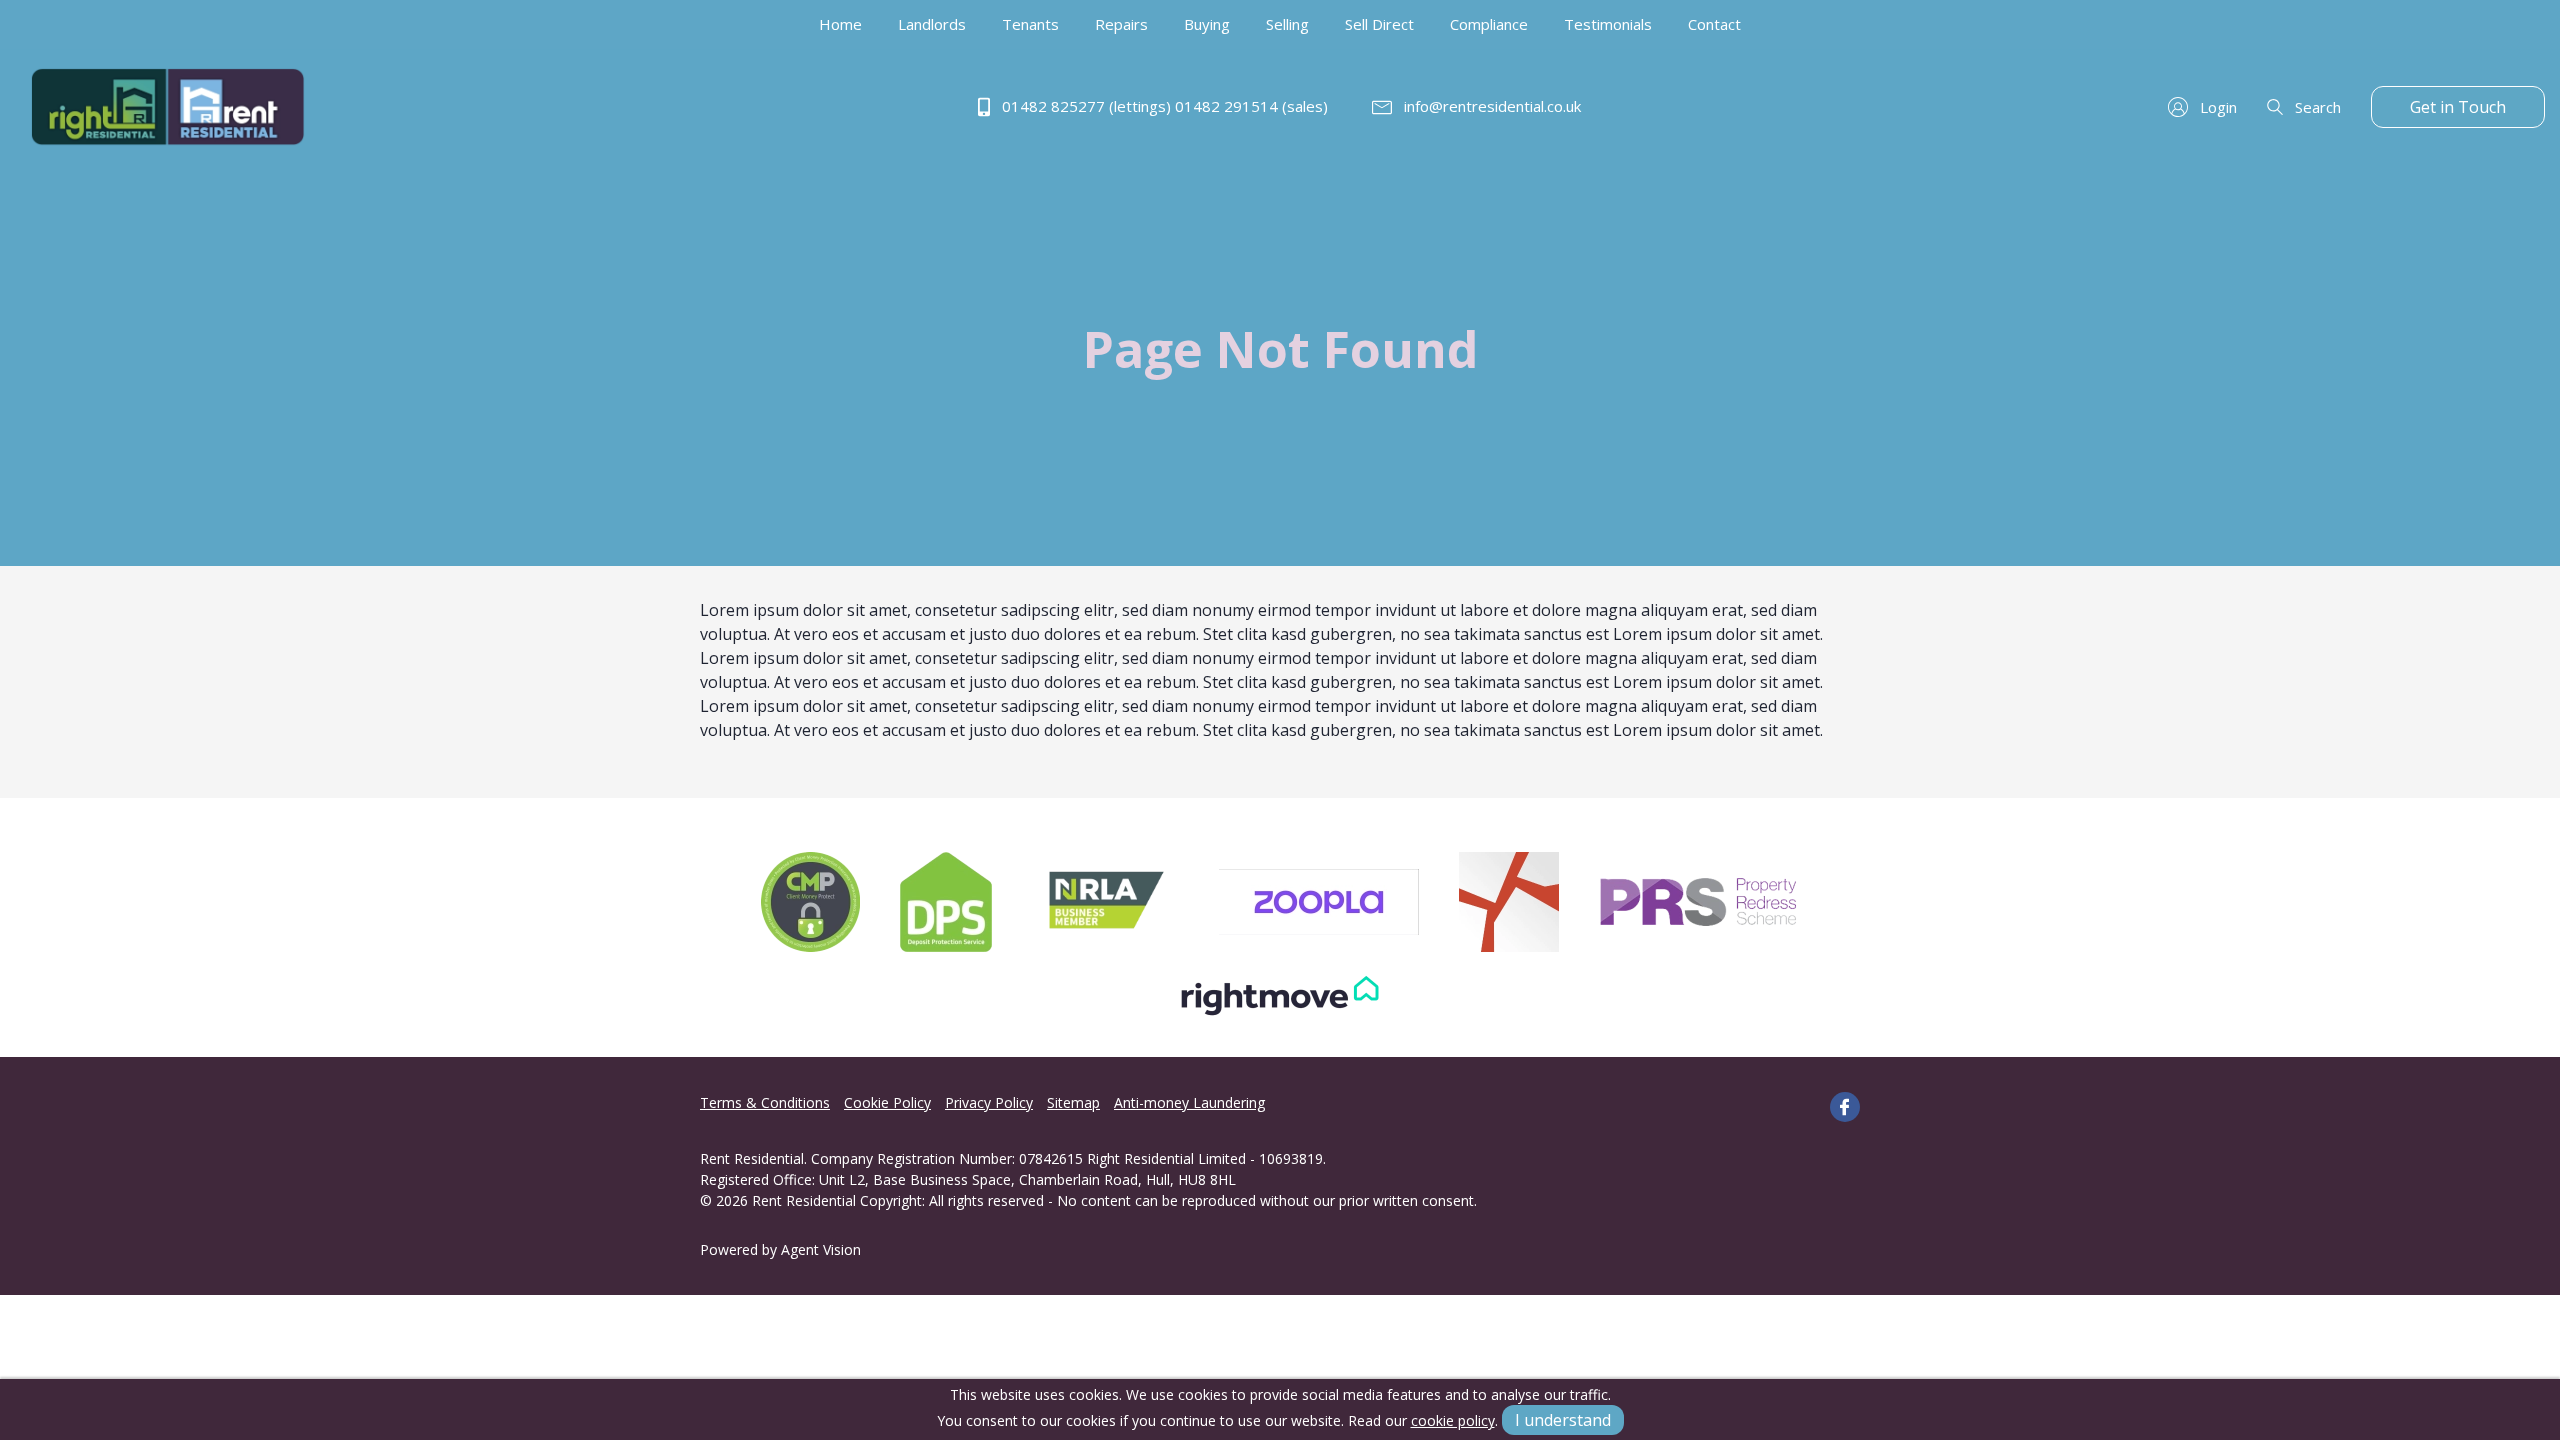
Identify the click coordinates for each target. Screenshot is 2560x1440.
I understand (1563, 1420)
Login (2216, 107)
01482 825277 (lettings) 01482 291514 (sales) (1163, 106)
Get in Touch (2458, 107)
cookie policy (1453, 1420)
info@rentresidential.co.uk (1490, 106)
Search (2316, 107)
